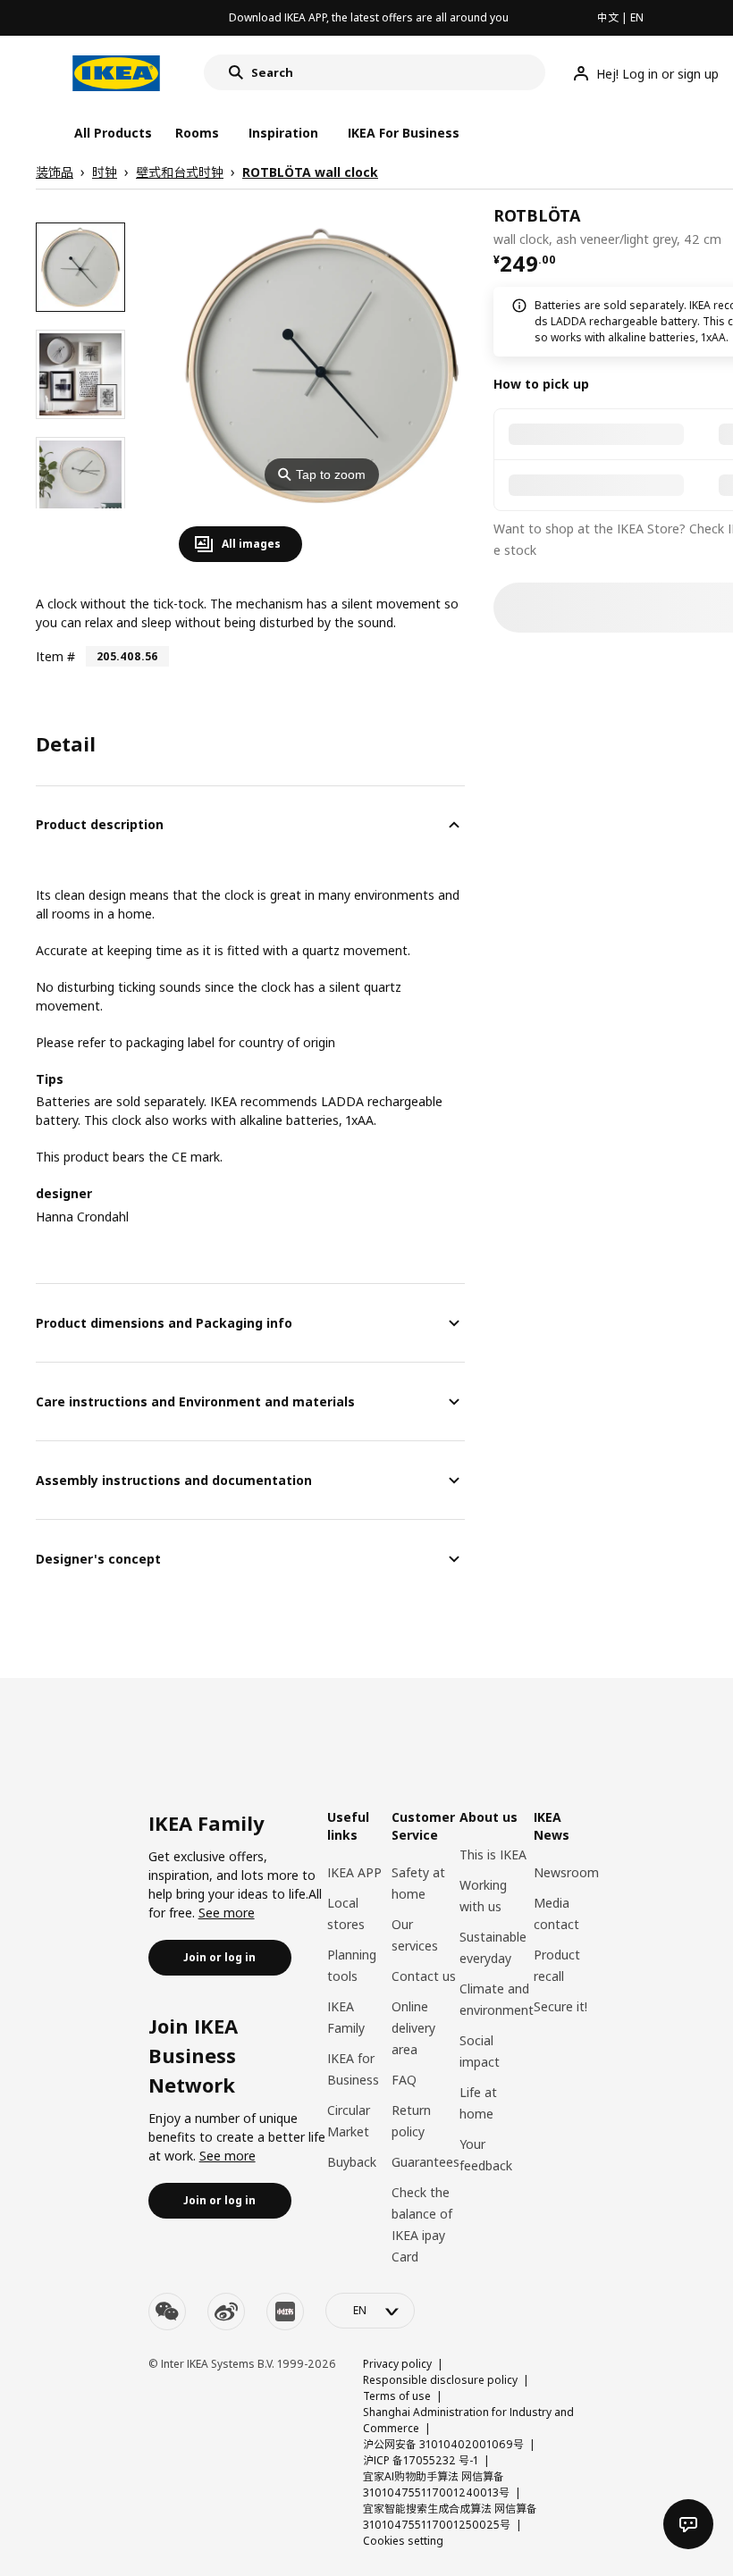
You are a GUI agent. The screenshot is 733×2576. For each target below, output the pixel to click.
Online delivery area (413, 2028)
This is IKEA (493, 1854)
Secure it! (560, 2006)
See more (227, 1913)
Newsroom (566, 1872)
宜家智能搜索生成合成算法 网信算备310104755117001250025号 (450, 2517)
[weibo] (226, 2312)
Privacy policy (397, 2364)
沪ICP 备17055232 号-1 (421, 2460)
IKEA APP (354, 1872)
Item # (55, 656)
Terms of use (397, 2396)
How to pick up (541, 384)
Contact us (424, 1976)
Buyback (352, 2162)
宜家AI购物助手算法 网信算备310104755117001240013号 (436, 2484)
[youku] (285, 2312)
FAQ (404, 2080)
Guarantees (425, 2162)
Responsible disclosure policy (440, 2380)
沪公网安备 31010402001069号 (443, 2444)
